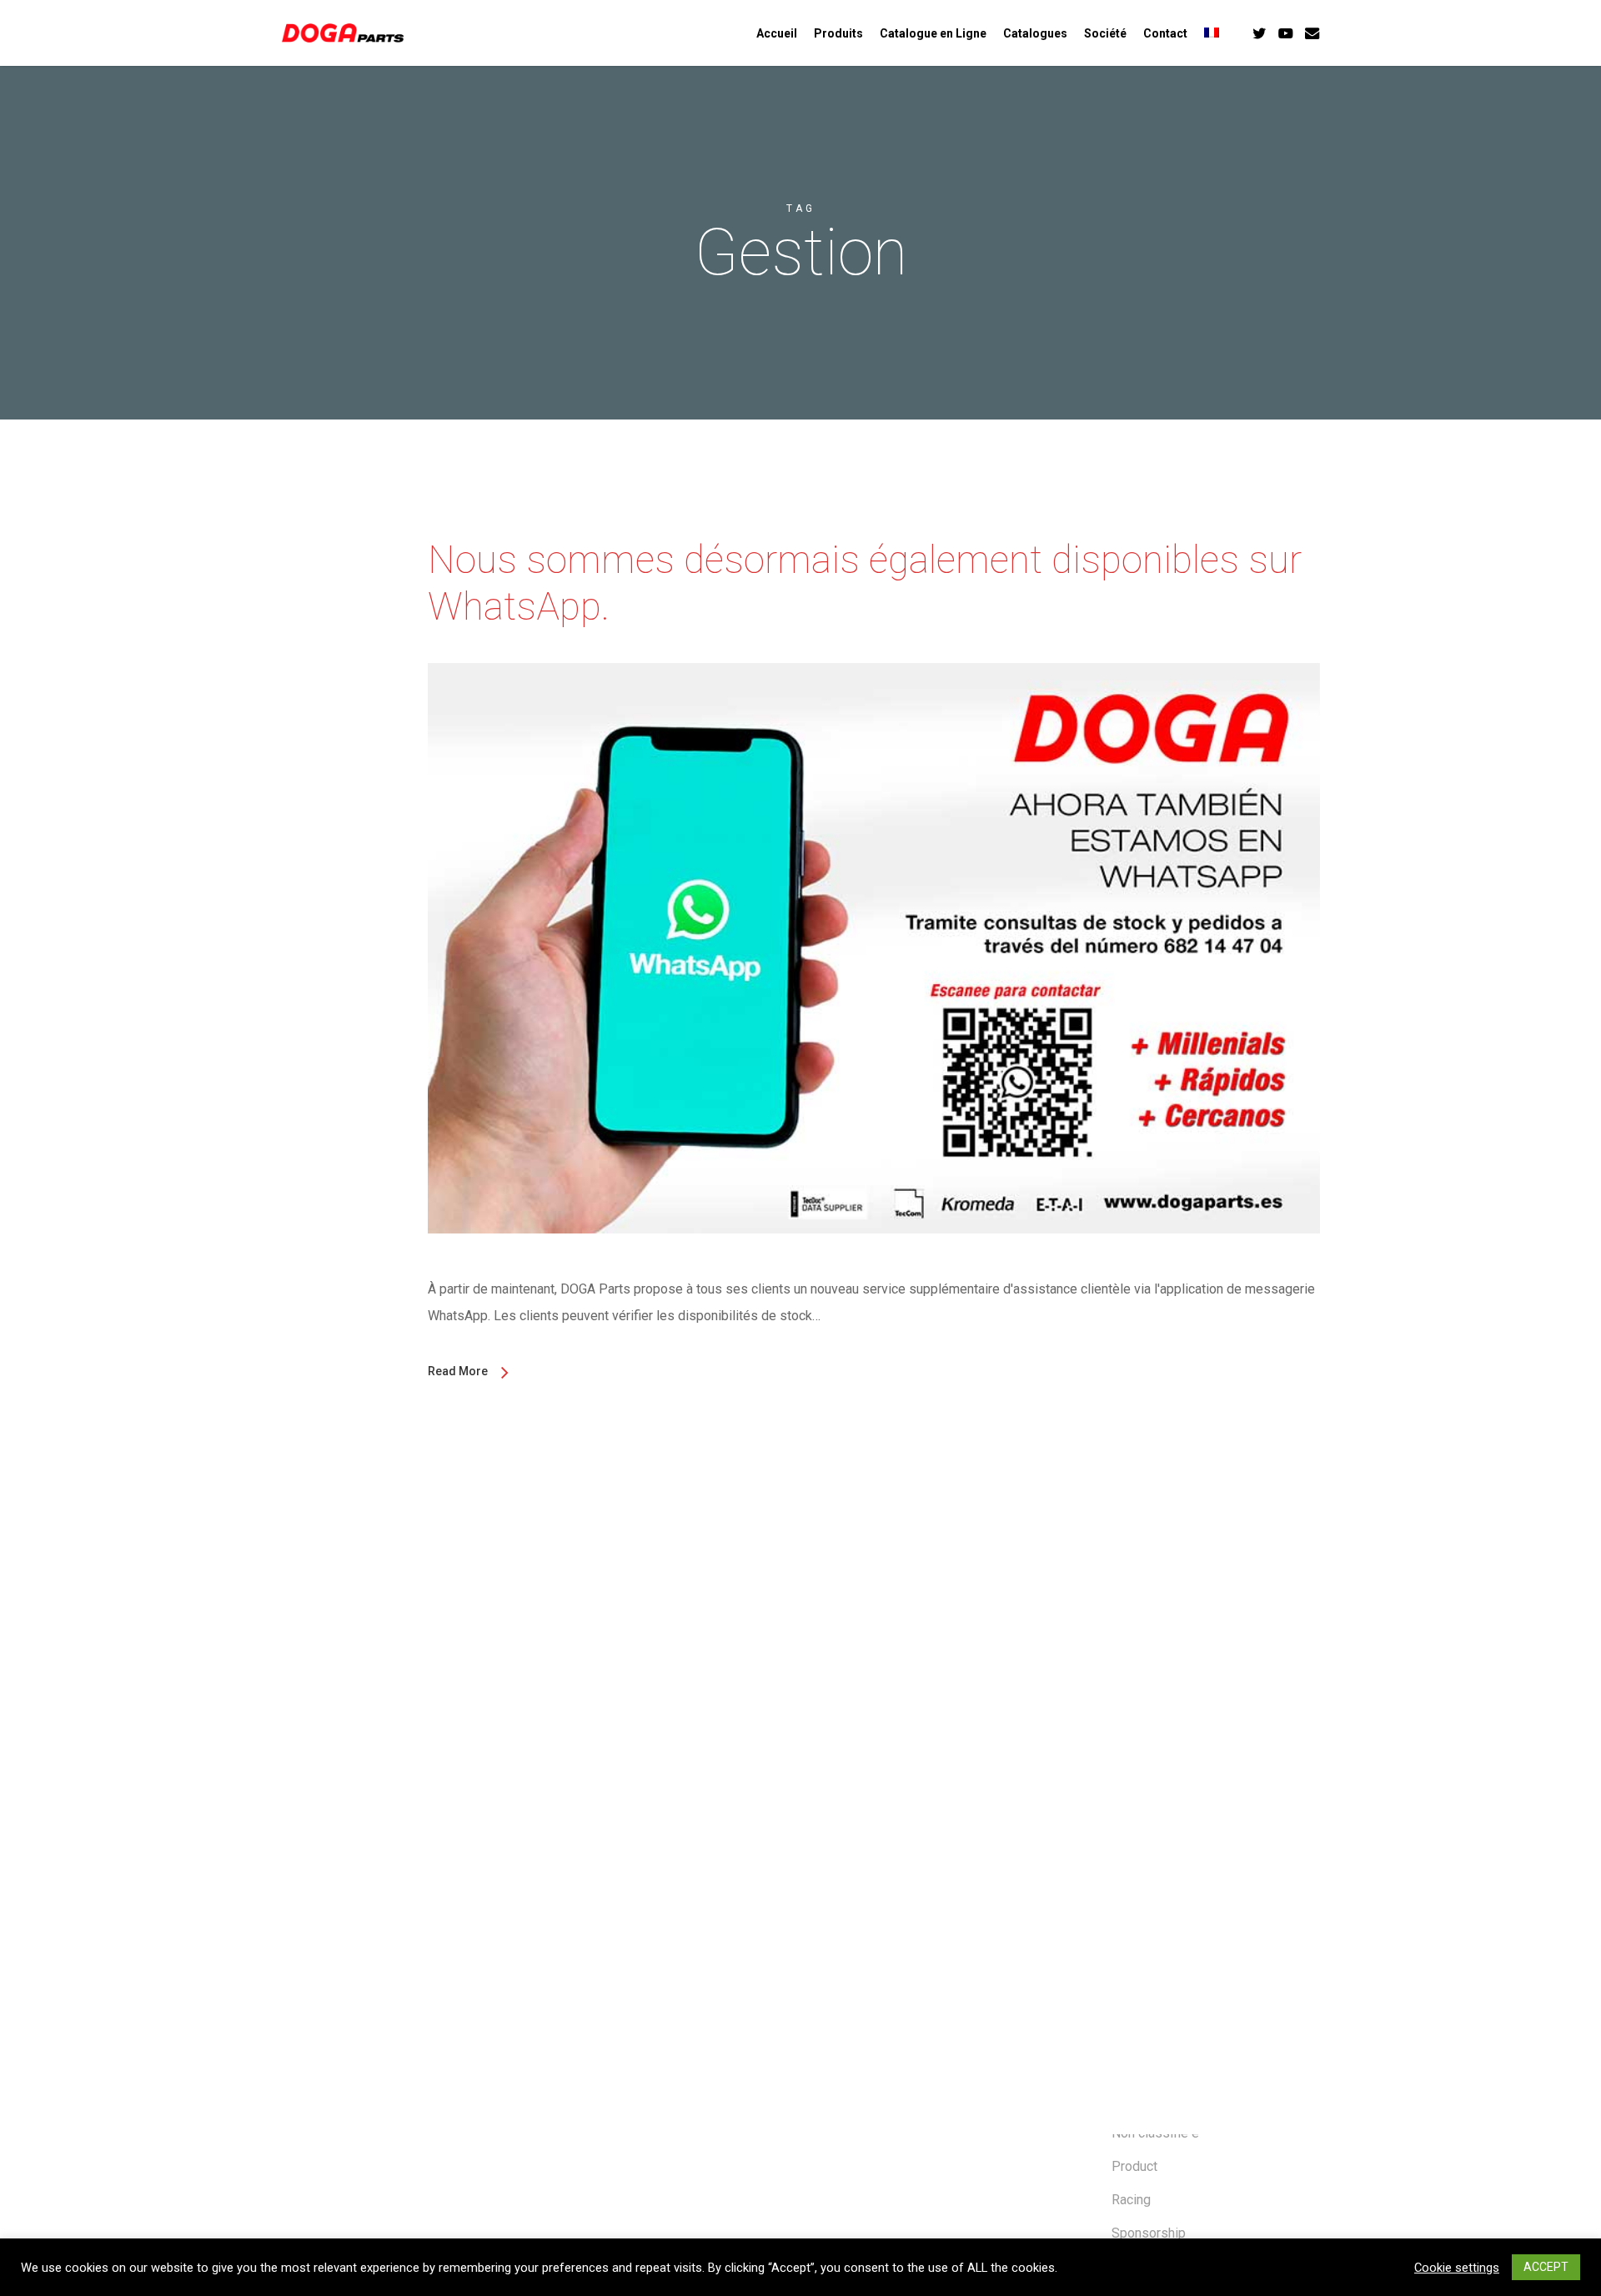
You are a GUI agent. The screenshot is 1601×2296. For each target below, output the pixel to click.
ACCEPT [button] (1546, 2267)
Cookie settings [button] (1457, 2268)
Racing (1131, 2200)
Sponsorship (1149, 2233)
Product (1134, 2166)
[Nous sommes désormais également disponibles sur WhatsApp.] (874, 1262)
